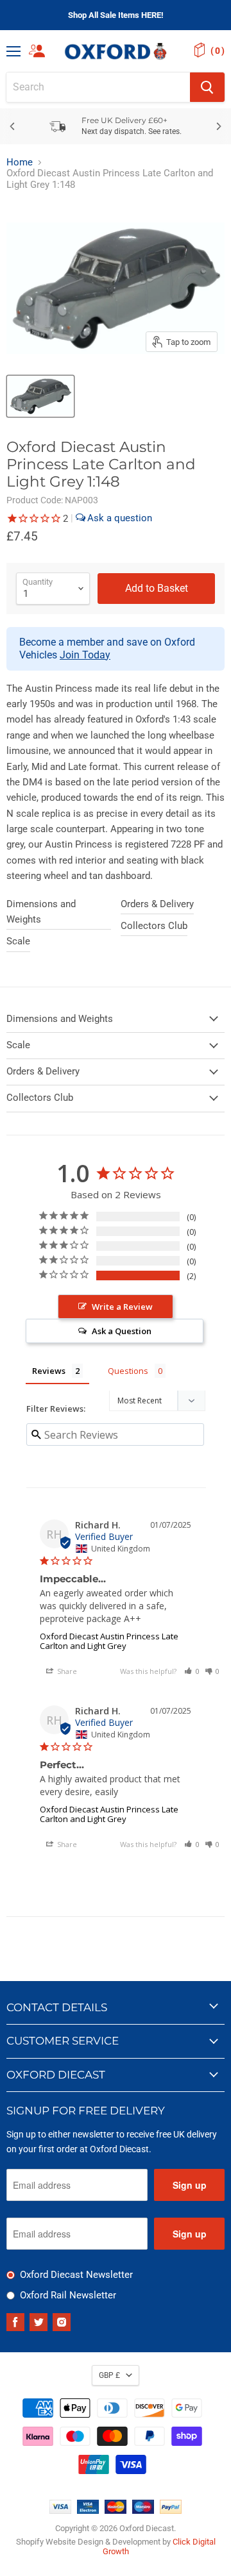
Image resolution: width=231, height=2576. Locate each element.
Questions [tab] (128, 1371)
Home (20, 163)
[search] (98, 87)
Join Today (85, 655)
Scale (18, 941)
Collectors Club (154, 926)
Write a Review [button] (122, 1307)
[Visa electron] (88, 2511)
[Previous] (13, 126)
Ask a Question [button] (122, 1331)
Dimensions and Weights (41, 912)
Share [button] (66, 1671)
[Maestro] (143, 2511)
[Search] (207, 87)
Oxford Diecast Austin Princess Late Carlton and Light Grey (109, 1641)
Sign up (190, 2185)
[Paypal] (171, 2511)
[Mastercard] (116, 2511)
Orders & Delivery (157, 904)
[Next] (218, 126)
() (218, 51)
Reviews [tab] (49, 1371)
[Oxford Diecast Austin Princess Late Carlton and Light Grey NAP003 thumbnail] (40, 396)
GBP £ (109, 2375)
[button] (192, 1671)
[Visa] (60, 2511)
